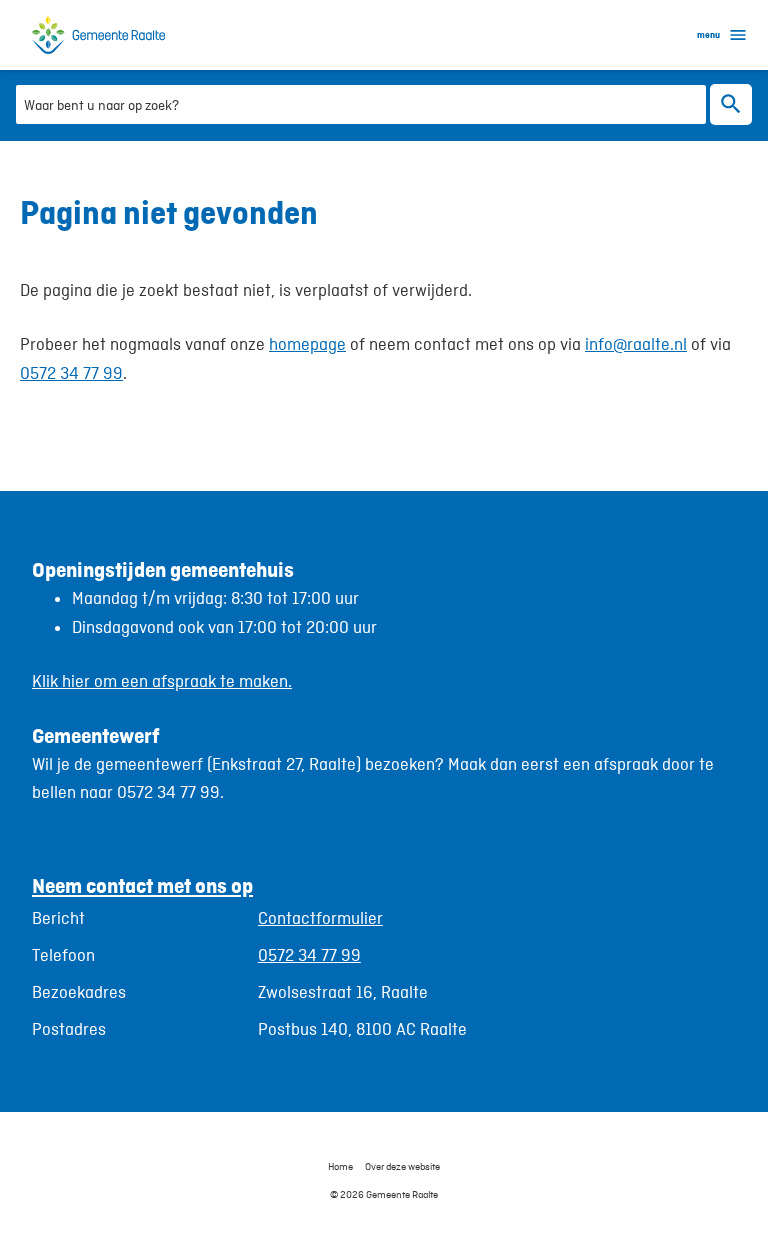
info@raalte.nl (636, 344)
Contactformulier (320, 918)
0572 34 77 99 (71, 373)
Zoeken (731, 104)
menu (708, 34)
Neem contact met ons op (142, 885)
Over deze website (402, 1166)
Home (340, 1166)
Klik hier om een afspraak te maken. (162, 681)
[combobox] (361, 103)
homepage (307, 344)
